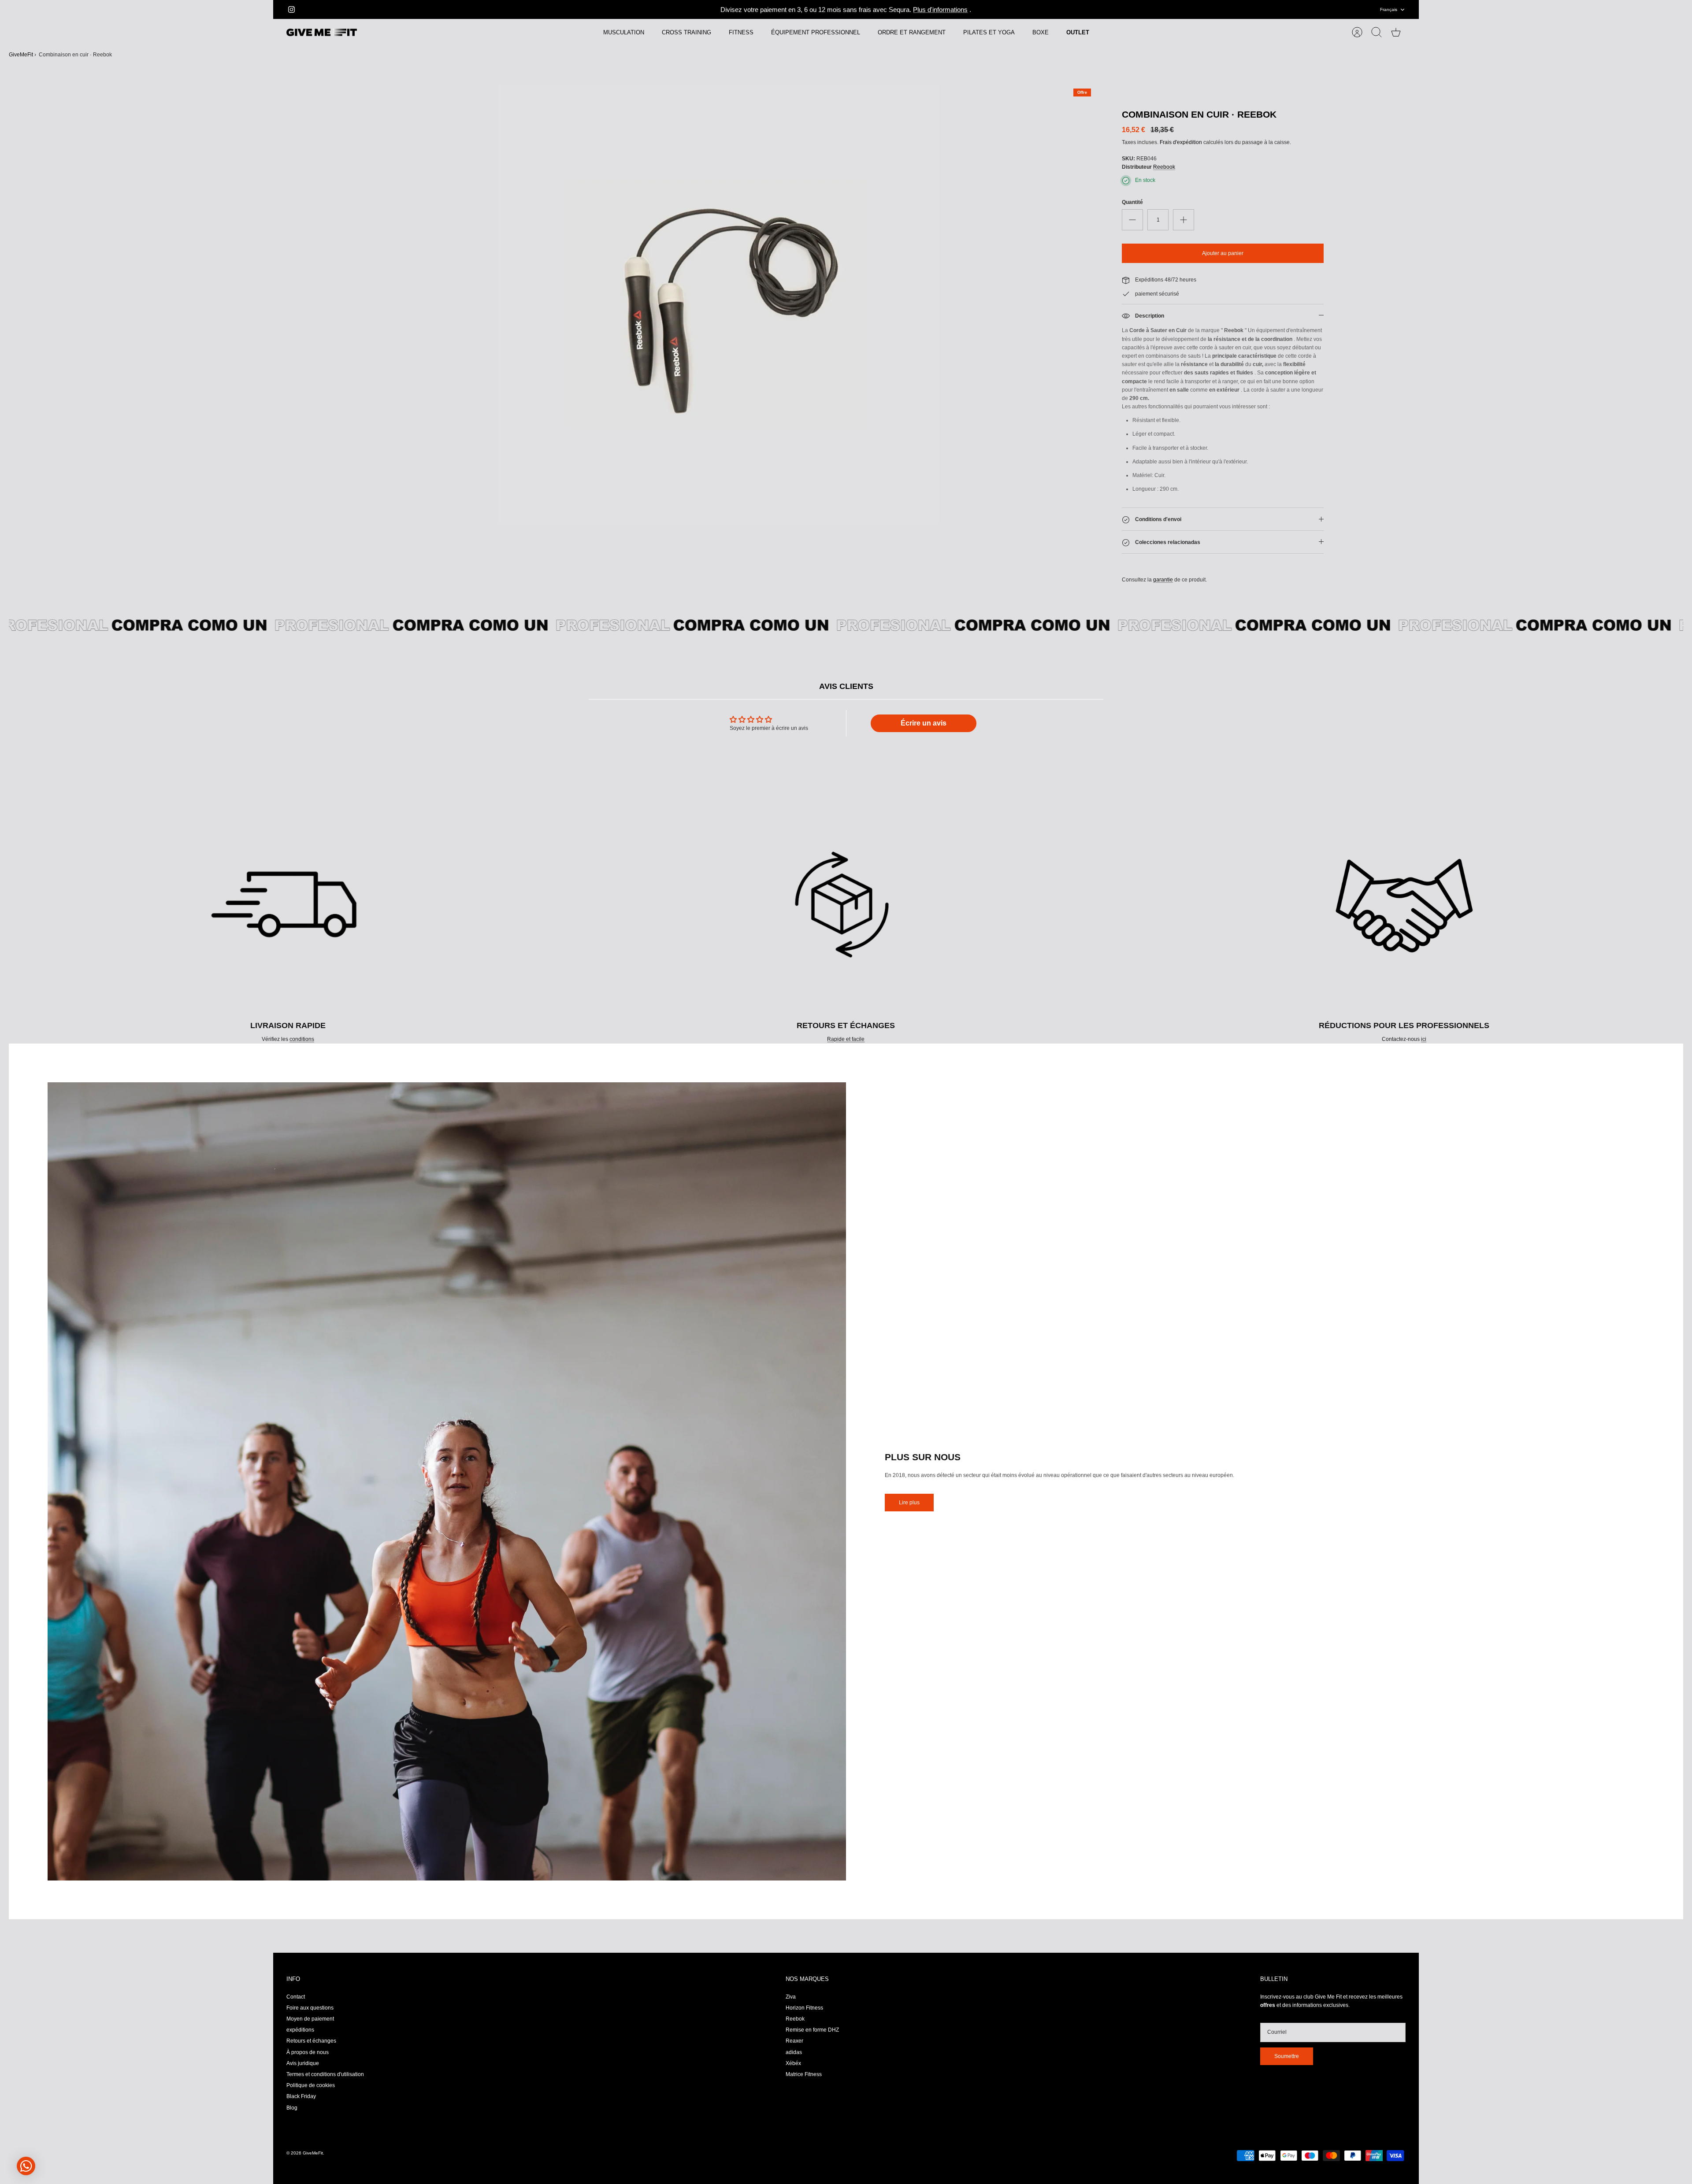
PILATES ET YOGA (989, 32)
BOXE (1041, 32)
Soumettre (1287, 2056)
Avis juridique (303, 2063)
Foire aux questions (310, 2008)
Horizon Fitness (804, 2008)
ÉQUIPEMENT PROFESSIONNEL (816, 32)
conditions (302, 1039)
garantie (1163, 580)
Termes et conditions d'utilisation (325, 2074)
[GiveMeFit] (322, 33)
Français (1389, 9)
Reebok (795, 2019)
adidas (794, 2052)
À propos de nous (308, 2052)
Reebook (1164, 167)
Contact (296, 1997)
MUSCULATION (624, 32)
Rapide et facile (846, 1039)
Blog (292, 2108)
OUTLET (1078, 32)
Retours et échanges (311, 2041)
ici (1424, 1039)
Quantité (1132, 202)
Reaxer (794, 2041)
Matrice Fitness (804, 2074)
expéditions (300, 2030)
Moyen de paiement (310, 2019)
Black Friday (301, 2096)
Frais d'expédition (1181, 142)
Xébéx (793, 2063)
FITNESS (741, 32)
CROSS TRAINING (686, 32)
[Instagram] (291, 9)
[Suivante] (1085, 10)
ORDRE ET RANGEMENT (912, 32)
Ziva (791, 1997)
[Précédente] (607, 10)
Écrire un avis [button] (924, 723)
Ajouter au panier (1223, 253)
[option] (719, 304)
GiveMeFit (21, 55)
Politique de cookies (311, 2085)
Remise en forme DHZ (812, 2030)
